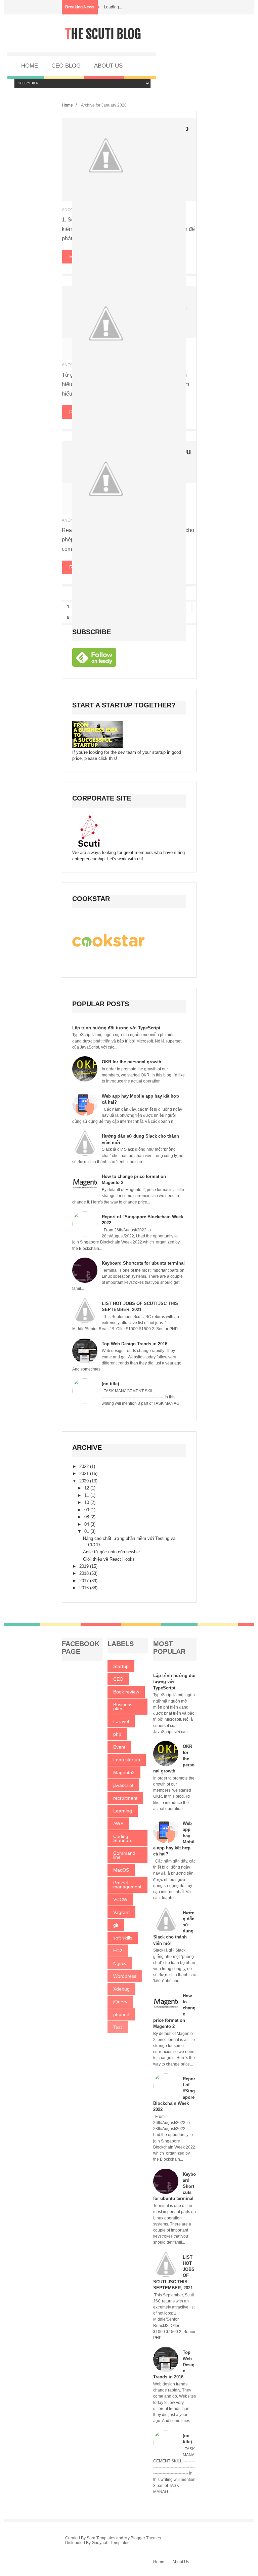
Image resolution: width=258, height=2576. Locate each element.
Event (119, 1747)
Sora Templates (101, 2538)
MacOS (121, 1870)
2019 (85, 1566)
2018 (85, 1573)
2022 (85, 1466)
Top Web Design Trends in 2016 (135, 1344)
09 (87, 1510)
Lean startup (127, 1760)
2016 (85, 1588)
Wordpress (125, 1976)
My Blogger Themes (143, 2538)
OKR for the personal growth (132, 1062)
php (117, 1734)
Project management (127, 1885)
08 (87, 1517)
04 (87, 1524)
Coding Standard (123, 1838)
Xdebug (121, 1989)
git (116, 1925)
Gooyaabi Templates (111, 2543)
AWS (118, 1824)
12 (87, 1488)
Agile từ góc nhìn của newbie (111, 1552)
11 (87, 1495)
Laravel (121, 1721)
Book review (126, 1692)
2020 (85, 1481)
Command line (124, 1855)
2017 (85, 1581)
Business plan (123, 1707)
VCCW (120, 1899)
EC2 (118, 1951)
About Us (181, 2562)
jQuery (120, 2002)
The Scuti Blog (103, 34)
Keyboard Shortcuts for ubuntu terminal (143, 1263)
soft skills (123, 1938)
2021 (85, 1474)
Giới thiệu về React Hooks (109, 1559)
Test (118, 2027)
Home (67, 105)
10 (87, 1502)
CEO (118, 1679)
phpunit (121, 2014)
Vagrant (121, 1912)
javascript (123, 1785)
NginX (120, 1963)
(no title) (110, 1384)
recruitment (125, 1798)
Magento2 (124, 1772)
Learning (123, 1811)
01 (87, 1531)
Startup (121, 1666)
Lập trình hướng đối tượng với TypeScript (116, 1028)
